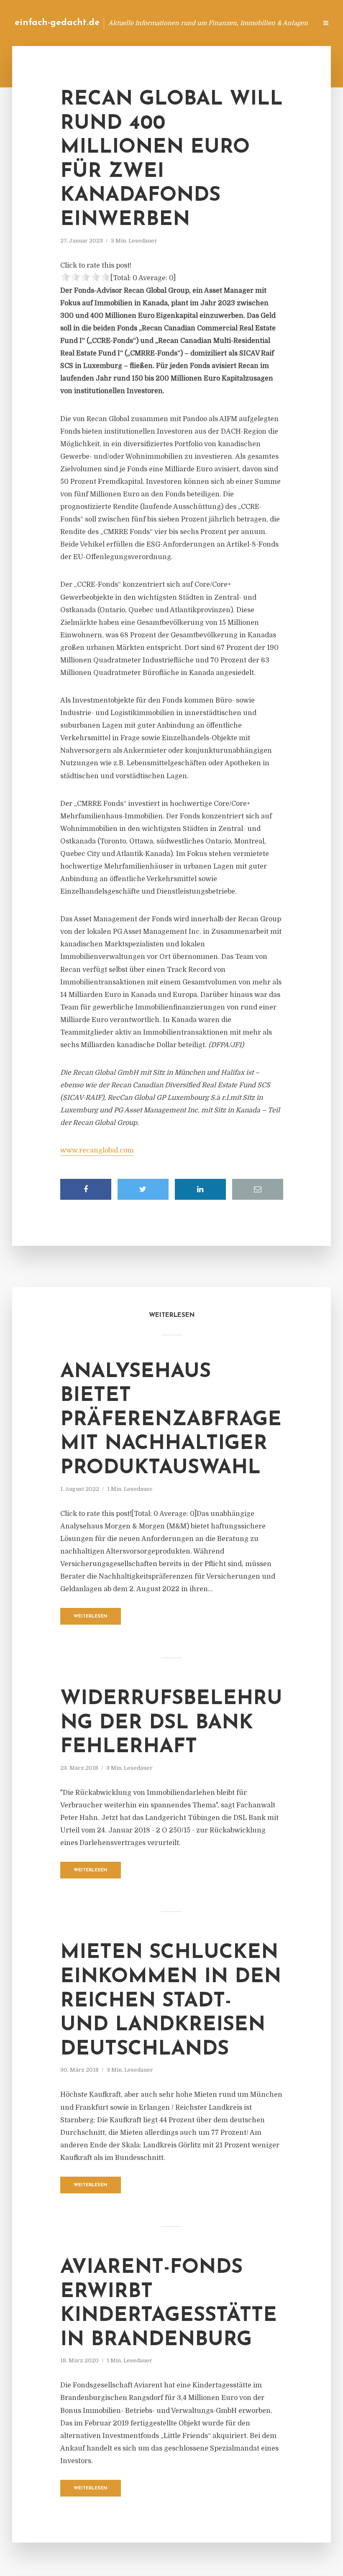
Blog (178, 23)
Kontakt (209, 23)
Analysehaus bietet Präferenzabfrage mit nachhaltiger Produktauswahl (171, 1420)
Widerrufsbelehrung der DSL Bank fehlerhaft (171, 1723)
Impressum (248, 23)
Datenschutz (293, 23)
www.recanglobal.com (97, 1150)
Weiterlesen (91, 1616)
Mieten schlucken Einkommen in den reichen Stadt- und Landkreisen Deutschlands (171, 2001)
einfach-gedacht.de (57, 23)
